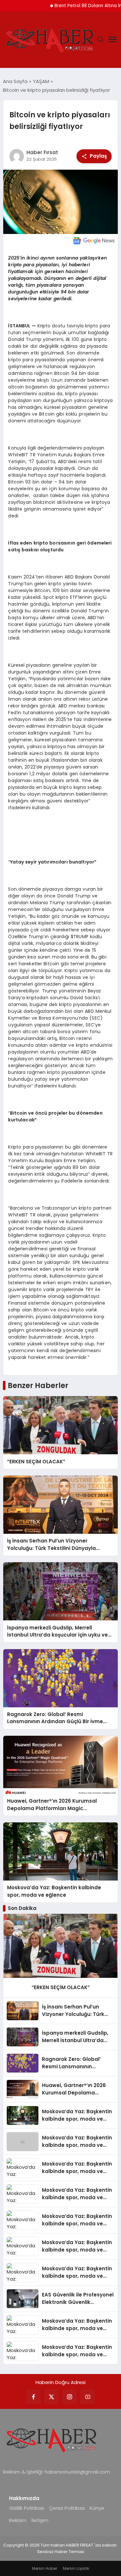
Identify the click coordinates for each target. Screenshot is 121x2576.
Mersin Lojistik (76, 2568)
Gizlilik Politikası (27, 2508)
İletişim (40, 2520)
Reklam (18, 2520)
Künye (97, 2508)
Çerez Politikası (67, 2508)
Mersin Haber (45, 2568)
